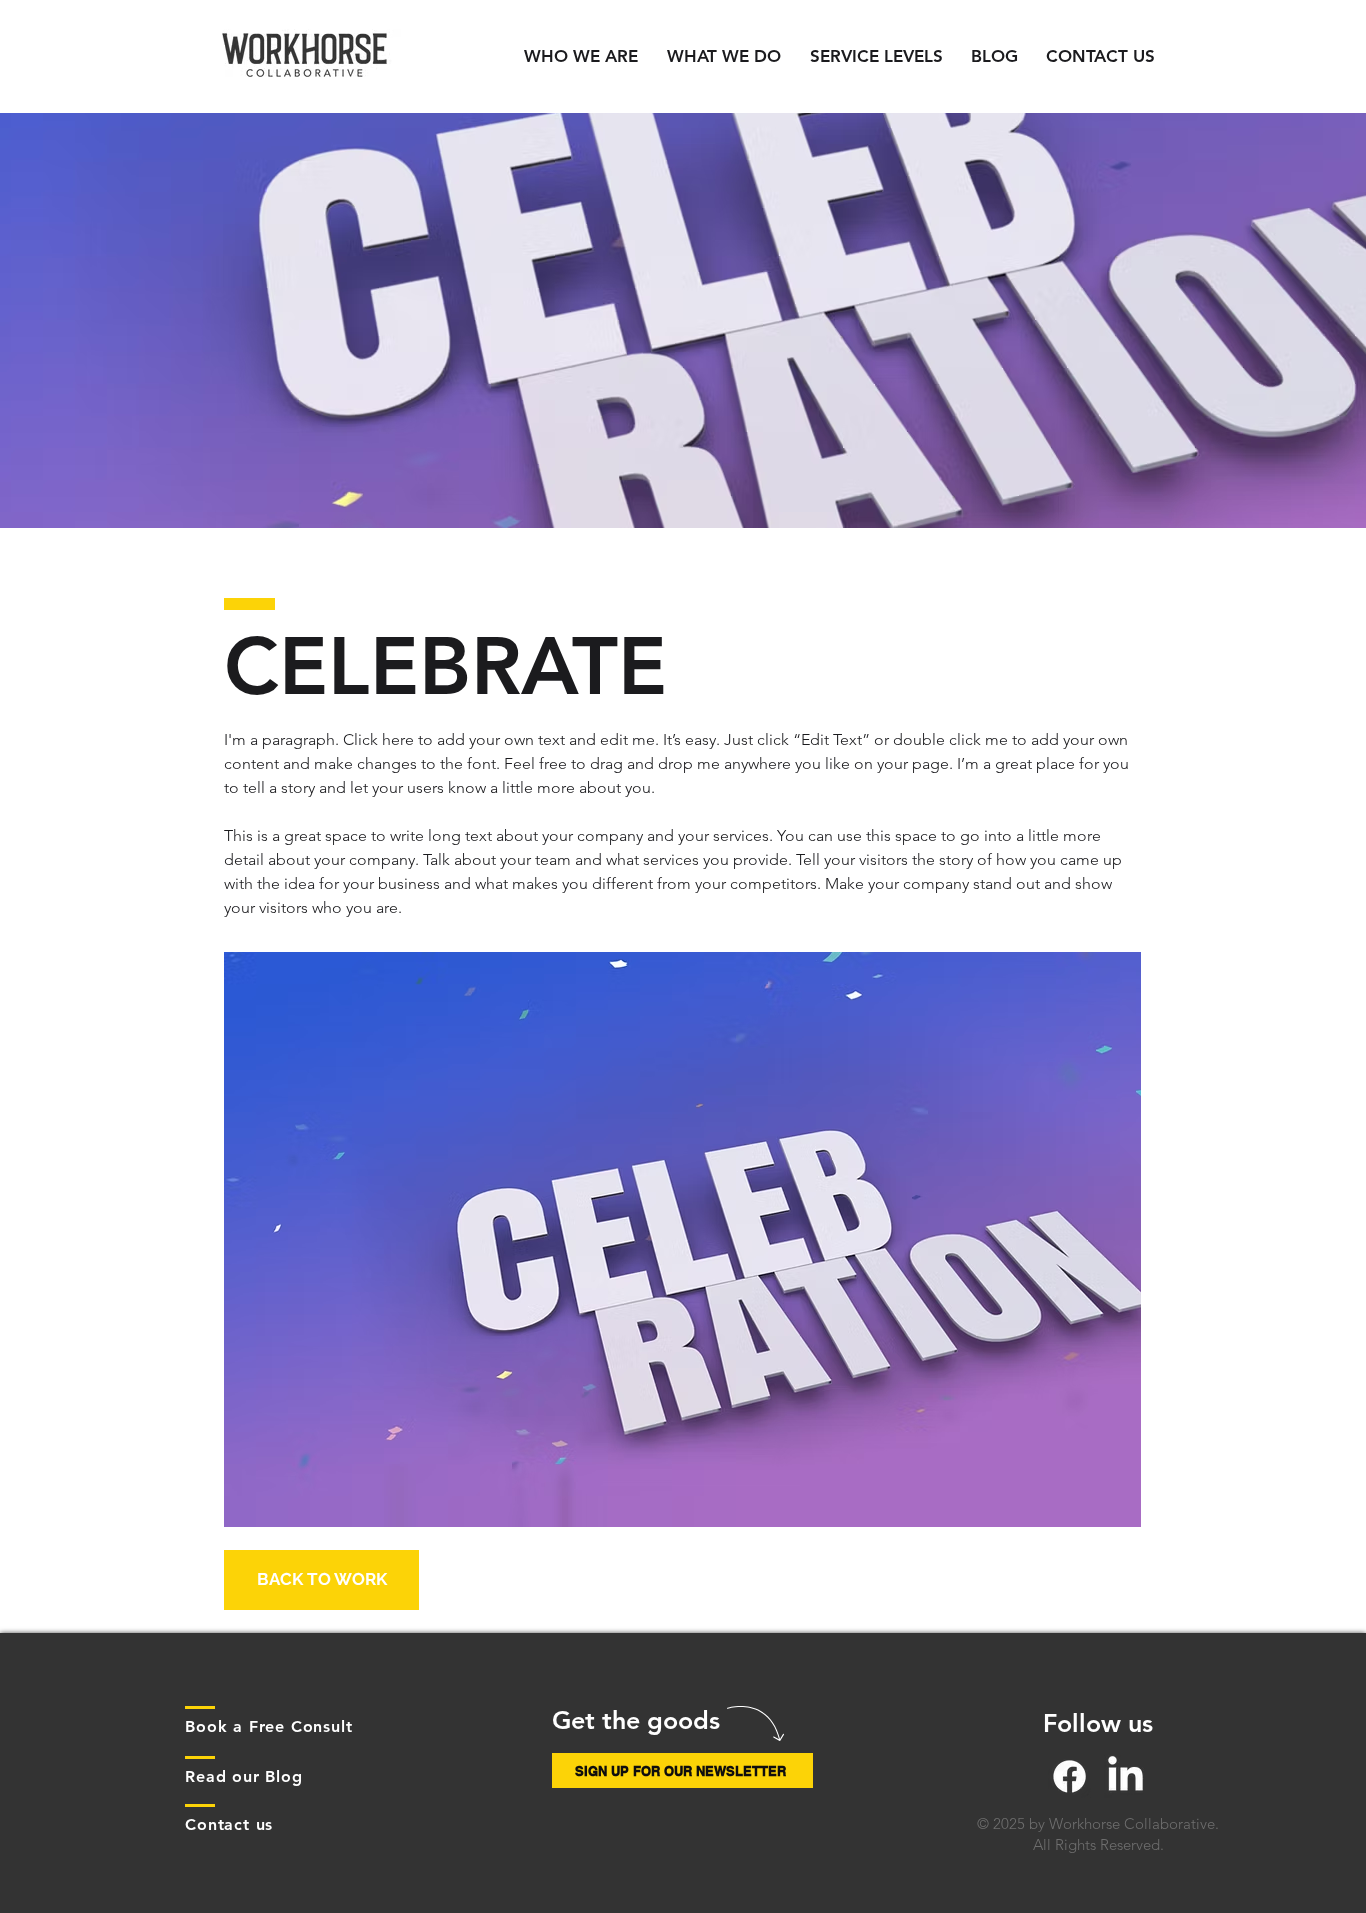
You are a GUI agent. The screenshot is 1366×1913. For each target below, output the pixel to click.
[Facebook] (1069, 1776)
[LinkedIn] (1125, 1776)
